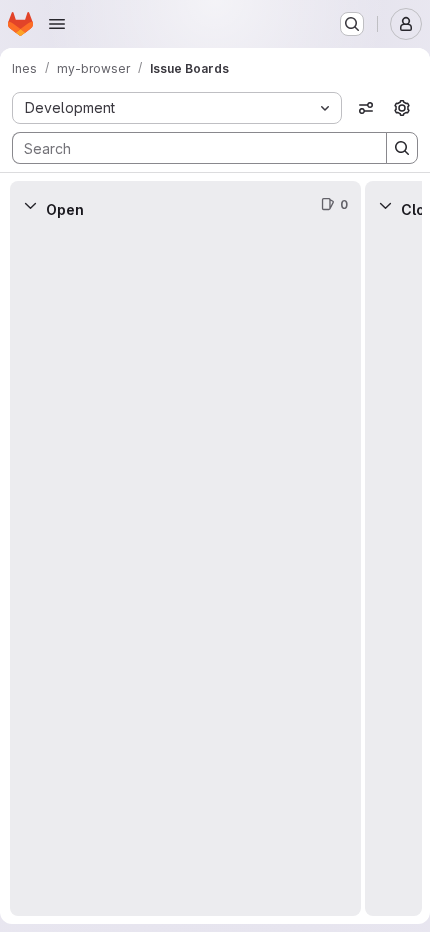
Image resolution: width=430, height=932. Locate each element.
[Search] (402, 148)
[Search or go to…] (352, 24)
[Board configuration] (402, 108)
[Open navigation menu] (57, 24)
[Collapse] (30, 205)
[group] (185, 572)
